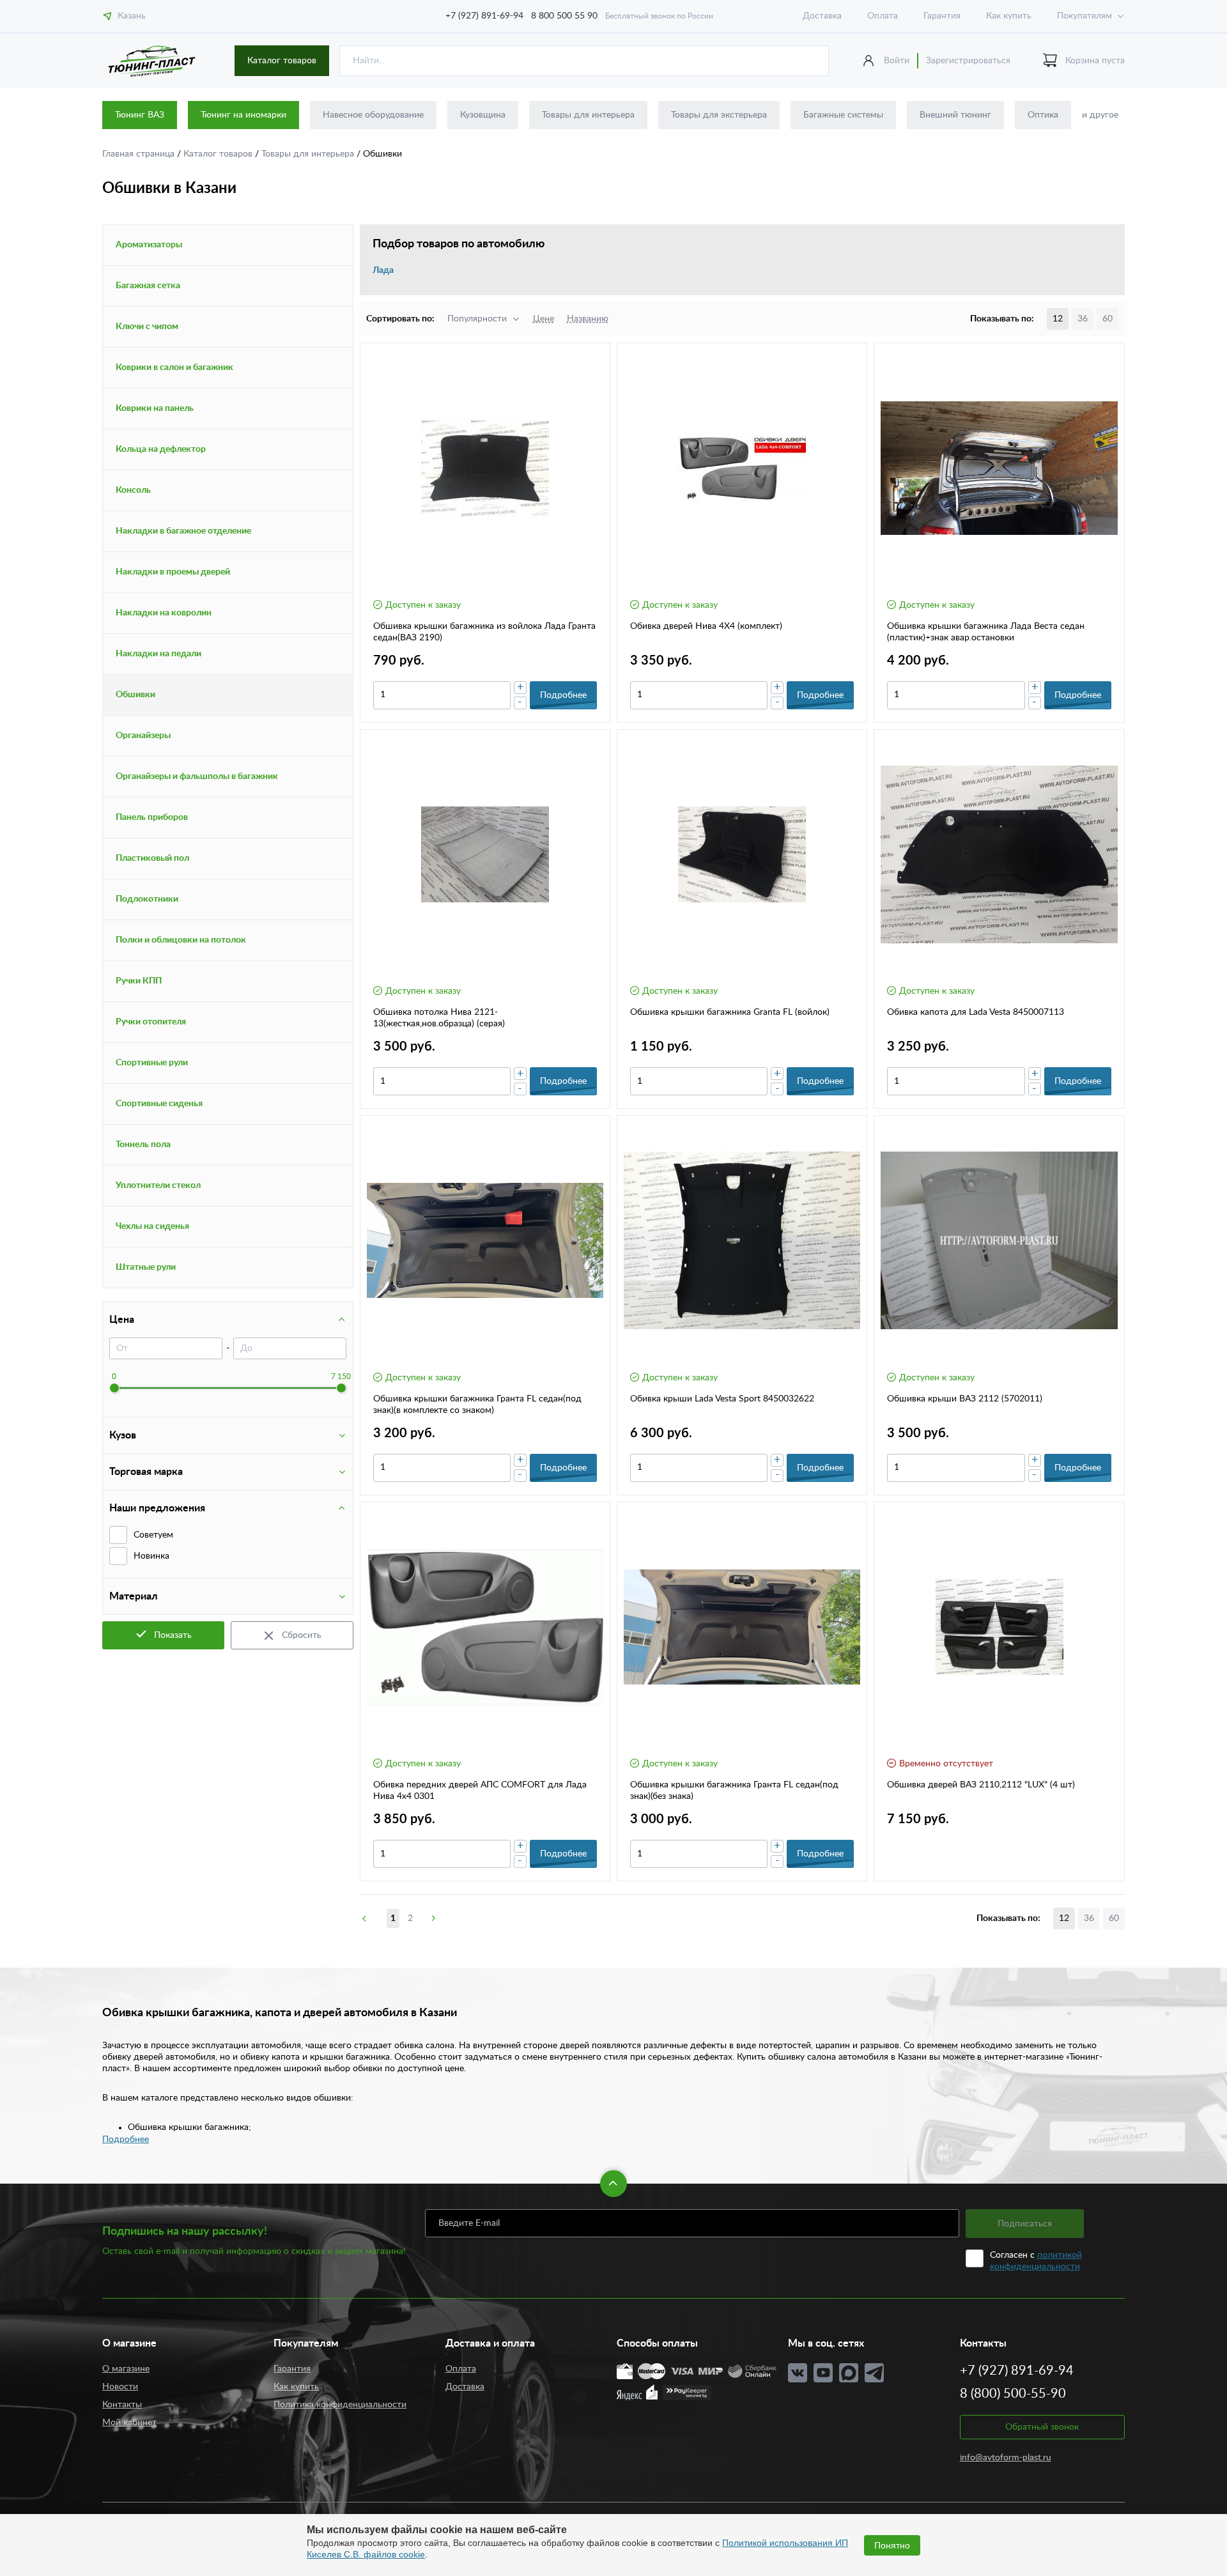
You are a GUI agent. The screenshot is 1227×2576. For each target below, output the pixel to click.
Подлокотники (147, 899)
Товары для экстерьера (719, 115)
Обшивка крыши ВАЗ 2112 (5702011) (965, 1399)
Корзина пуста (1095, 61)
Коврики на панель (155, 408)
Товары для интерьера (588, 115)
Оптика (1043, 115)
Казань (132, 16)
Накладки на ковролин (164, 613)
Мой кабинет (129, 2423)
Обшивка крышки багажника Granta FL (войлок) (730, 1012)
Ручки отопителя (151, 1022)
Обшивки (135, 695)
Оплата (883, 16)
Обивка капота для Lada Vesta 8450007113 (976, 1012)
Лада (383, 270)
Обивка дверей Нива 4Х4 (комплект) (706, 626)
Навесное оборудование (373, 115)
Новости (120, 2387)
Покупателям (1084, 16)
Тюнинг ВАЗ (140, 115)
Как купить (1009, 16)
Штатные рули (146, 1267)
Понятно (892, 2545)
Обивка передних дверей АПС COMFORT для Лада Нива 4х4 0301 (480, 1791)
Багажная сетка (148, 286)
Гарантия (942, 16)
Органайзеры (143, 736)
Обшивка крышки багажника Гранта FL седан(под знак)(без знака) (734, 1791)
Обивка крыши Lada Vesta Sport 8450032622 (722, 1399)
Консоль (133, 490)
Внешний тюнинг (955, 115)
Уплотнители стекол (158, 1185)
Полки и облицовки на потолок (181, 940)
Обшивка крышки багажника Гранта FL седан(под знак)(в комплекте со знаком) (477, 1405)
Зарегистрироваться (968, 61)
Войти (897, 61)
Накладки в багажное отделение (183, 531)
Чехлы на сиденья (152, 1226)
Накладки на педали (158, 654)
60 (1107, 319)
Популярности (477, 319)
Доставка (822, 16)
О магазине (126, 2369)
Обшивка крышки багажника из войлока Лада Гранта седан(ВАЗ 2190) (484, 632)
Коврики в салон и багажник (174, 367)
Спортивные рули (152, 1063)
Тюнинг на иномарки (243, 115)
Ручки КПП (139, 981)
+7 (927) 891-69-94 (484, 16)
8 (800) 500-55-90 (1013, 2394)
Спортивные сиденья (159, 1104)
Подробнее (126, 2140)
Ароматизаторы (149, 245)
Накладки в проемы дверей (173, 572)
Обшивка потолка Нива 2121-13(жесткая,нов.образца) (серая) (439, 1018)
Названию (588, 319)
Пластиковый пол (152, 858)
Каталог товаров (282, 61)
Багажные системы (843, 115)
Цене (544, 319)
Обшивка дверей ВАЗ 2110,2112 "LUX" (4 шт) (981, 1785)
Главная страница (140, 154)
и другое (1100, 115)
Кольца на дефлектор (161, 449)
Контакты (122, 2405)
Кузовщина (483, 115)
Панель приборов (152, 817)
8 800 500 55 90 (564, 16)
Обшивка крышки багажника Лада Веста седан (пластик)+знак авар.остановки (986, 632)
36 (1083, 319)
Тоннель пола (143, 1145)
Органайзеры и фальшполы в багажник (197, 776)
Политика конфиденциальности (340, 2405)
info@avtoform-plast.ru (1006, 2458)
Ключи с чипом (147, 327)
